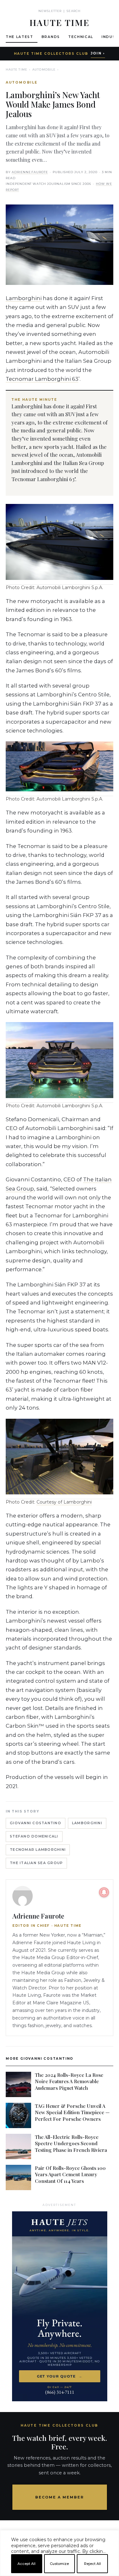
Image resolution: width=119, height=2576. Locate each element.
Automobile (44, 69)
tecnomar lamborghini (38, 1850)
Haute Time (17, 69)
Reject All (93, 2564)
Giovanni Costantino (36, 1823)
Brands (51, 37)
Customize (59, 2564)
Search (73, 11)
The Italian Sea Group (36, 1863)
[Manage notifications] (104, 1892)
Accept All (26, 2564)
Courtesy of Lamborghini (64, 1502)
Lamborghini (24, 298)
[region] (60, 2573)
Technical (81, 37)
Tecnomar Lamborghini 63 (42, 379)
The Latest (20, 37)
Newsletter (50, 11)
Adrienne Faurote (30, 172)
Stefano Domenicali (34, 1836)
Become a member (60, 2497)
